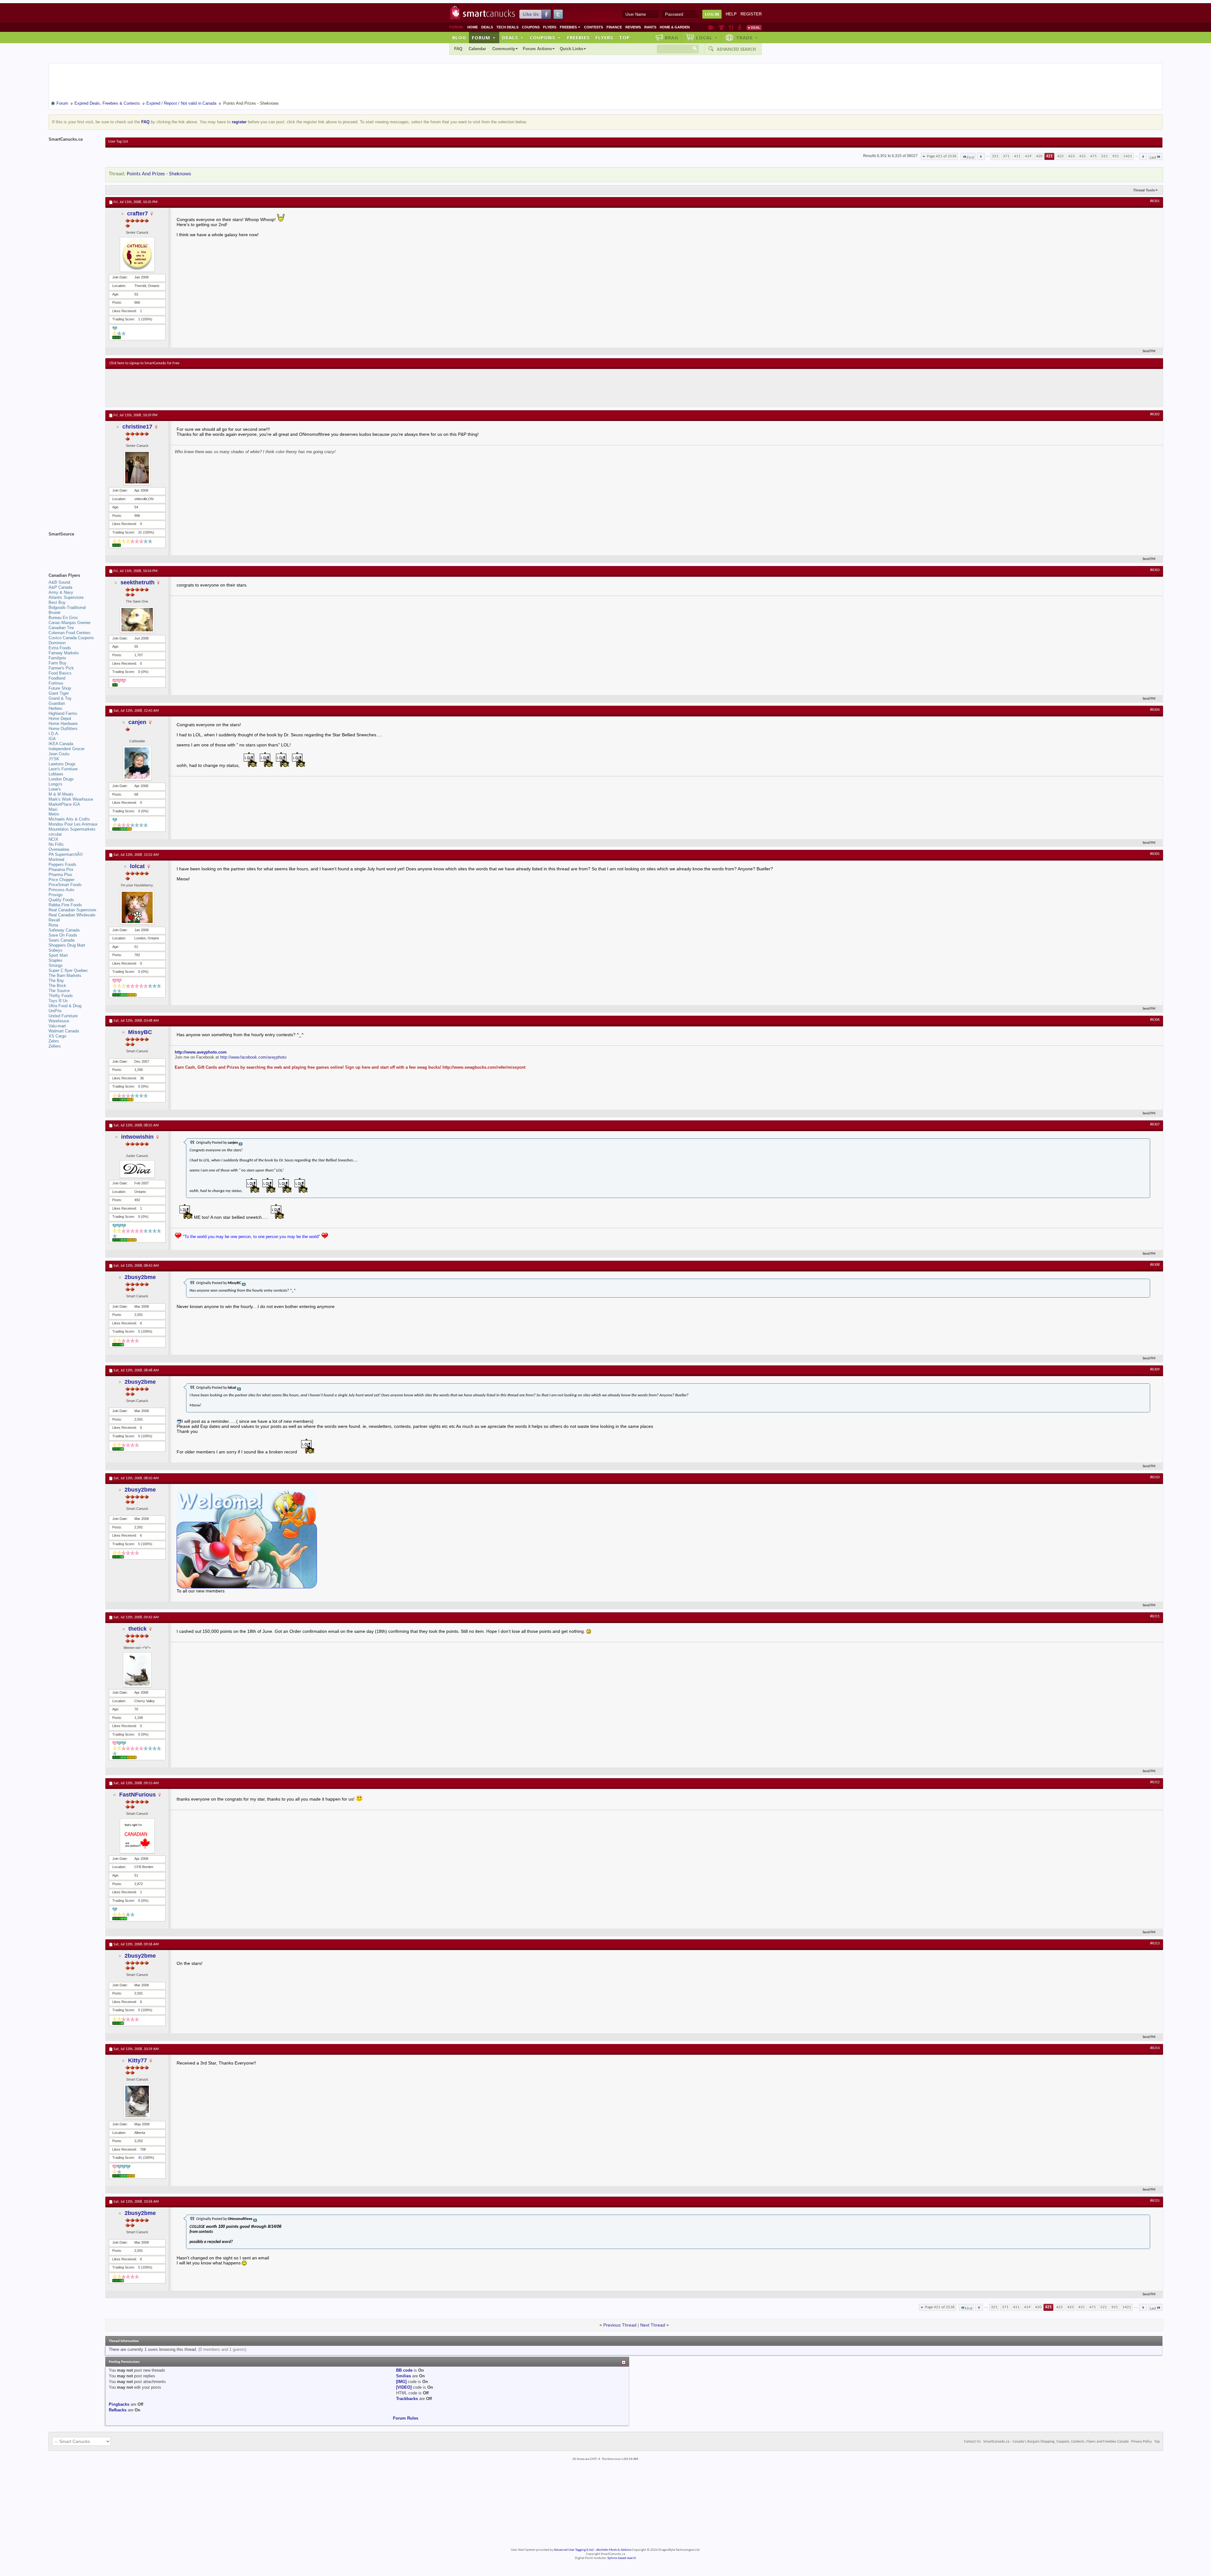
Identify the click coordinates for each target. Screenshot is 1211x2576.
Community (504, 49)
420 (1039, 156)
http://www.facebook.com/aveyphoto (253, 1057)
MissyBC (140, 1032)
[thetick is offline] (137, 1670)
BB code (404, 2370)
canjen (137, 722)
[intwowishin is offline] (137, 1169)
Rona (53, 925)
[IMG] (401, 2382)
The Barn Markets (65, 975)
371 (1006, 156)
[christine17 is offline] (137, 468)
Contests (594, 27)
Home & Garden (675, 27)
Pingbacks (119, 2404)
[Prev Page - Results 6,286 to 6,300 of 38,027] (981, 156)
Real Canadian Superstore (72, 910)
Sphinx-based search (622, 2558)
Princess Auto (61, 890)
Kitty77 (137, 2060)
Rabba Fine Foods (65, 905)
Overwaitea (59, 849)
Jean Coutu (59, 754)
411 (1017, 156)
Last (1153, 158)
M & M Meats (61, 794)
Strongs (56, 965)
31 (140, 532)
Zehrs (54, 1041)
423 (1071, 156)
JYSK (54, 759)
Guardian (57, 703)
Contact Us (972, 2442)
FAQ (458, 49)
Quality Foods (61, 900)
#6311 (1155, 1616)
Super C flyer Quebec (68, 970)
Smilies (404, 2376)
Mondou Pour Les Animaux (73, 824)
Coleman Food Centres (70, 633)
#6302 (1155, 414)
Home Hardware (63, 724)
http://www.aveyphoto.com (201, 1052)
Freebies (570, 27)
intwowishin (137, 1137)
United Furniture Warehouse (63, 1018)
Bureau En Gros (63, 618)
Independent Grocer (67, 749)
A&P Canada (60, 587)
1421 (1128, 156)
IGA (52, 739)
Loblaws (56, 774)
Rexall (54, 920)
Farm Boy (58, 663)
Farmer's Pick (61, 668)
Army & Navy (61, 592)
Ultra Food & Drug (65, 1006)
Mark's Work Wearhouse (71, 799)
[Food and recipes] (731, 27)
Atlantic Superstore (66, 597)
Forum (484, 38)
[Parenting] (740, 27)
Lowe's (55, 789)
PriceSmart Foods (65, 885)
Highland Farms (63, 713)
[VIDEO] (404, 2387)
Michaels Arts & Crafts (69, 819)
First (971, 158)
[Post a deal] (754, 27)
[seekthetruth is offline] (137, 620)
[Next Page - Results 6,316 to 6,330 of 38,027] (1143, 156)
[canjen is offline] (137, 763)
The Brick (57, 986)
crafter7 (137, 213)
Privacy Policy (1141, 2442)
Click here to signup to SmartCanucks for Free (144, 363)
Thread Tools (1144, 190)
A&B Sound (59, 582)
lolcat (137, 866)
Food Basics (60, 673)
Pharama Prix (61, 870)
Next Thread (653, 2325)
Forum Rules (406, 2418)
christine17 (137, 427)
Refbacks (118, 2410)
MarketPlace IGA (64, 804)
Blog (459, 38)
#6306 (1155, 1020)
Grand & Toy (60, 698)
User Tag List (118, 142)
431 (1082, 156)
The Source (59, 991)
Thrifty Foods (61, 996)
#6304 (1155, 710)
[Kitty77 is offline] (137, 2101)
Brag (672, 38)
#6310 (1155, 1477)
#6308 (1155, 1265)
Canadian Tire (61, 628)
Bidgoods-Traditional (67, 607)
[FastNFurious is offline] (137, 1836)
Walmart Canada (64, 1031)
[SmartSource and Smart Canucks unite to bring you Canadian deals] (74, 548)
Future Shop (60, 688)
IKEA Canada (61, 744)
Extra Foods (60, 648)
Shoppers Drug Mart (67, 945)
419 (1028, 156)
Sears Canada (61, 940)
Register (751, 14)
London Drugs (61, 779)
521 (1105, 156)
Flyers (550, 27)
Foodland (57, 678)
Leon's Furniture (63, 769)
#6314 (1155, 2048)
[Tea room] (711, 27)
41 (140, 2158)
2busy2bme (140, 1277)
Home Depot (60, 718)
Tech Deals (507, 27)
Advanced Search (736, 49)
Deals (487, 27)
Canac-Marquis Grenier (70, 623)
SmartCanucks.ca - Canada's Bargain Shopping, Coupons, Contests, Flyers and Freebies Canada (1056, 2442)
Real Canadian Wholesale (72, 915)
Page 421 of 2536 (942, 156)
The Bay (56, 981)
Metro (54, 814)
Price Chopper (61, 880)
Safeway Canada (64, 930)
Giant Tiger (59, 693)
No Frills (56, 844)
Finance (614, 27)
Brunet (55, 613)
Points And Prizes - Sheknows (159, 174)
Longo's (56, 784)
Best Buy (57, 602)
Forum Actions (537, 49)
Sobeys (56, 950)
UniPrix (55, 1011)
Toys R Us (58, 1001)
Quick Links (571, 49)
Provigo (56, 895)
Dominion (57, 643)
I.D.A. (54, 734)
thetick (137, 1629)
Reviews (633, 27)
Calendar (477, 49)
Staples (56, 960)
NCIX (53, 839)
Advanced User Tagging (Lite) (574, 2550)
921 (1116, 156)
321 (995, 156)
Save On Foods (63, 935)
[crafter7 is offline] (137, 254)
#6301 (1155, 201)
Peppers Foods (62, 865)
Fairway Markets (64, 653)
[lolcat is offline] (137, 907)
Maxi (53, 809)
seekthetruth (137, 582)
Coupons (531, 27)
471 (1094, 156)
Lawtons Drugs (62, 764)
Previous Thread (620, 2325)
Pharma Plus (60, 875)
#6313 (1155, 1943)
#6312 (1155, 1782)
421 (1049, 156)
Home (473, 27)
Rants (650, 27)
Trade (747, 38)
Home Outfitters (63, 729)
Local (707, 38)
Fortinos (56, 683)
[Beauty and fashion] (721, 27)
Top (624, 38)
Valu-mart (57, 1026)
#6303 (1155, 570)
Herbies (56, 708)
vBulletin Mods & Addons (614, 2550)
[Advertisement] (225, 388)
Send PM (1149, 351)
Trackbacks (407, 2399)
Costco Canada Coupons (71, 638)
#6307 (1155, 1124)
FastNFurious (137, 1795)
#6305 (1155, 854)
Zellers (55, 1046)
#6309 (1155, 1370)
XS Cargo (57, 1036)
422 (1060, 156)
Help (731, 14)
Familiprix (57, 658)
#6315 (1155, 2201)
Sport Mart (58, 955)
